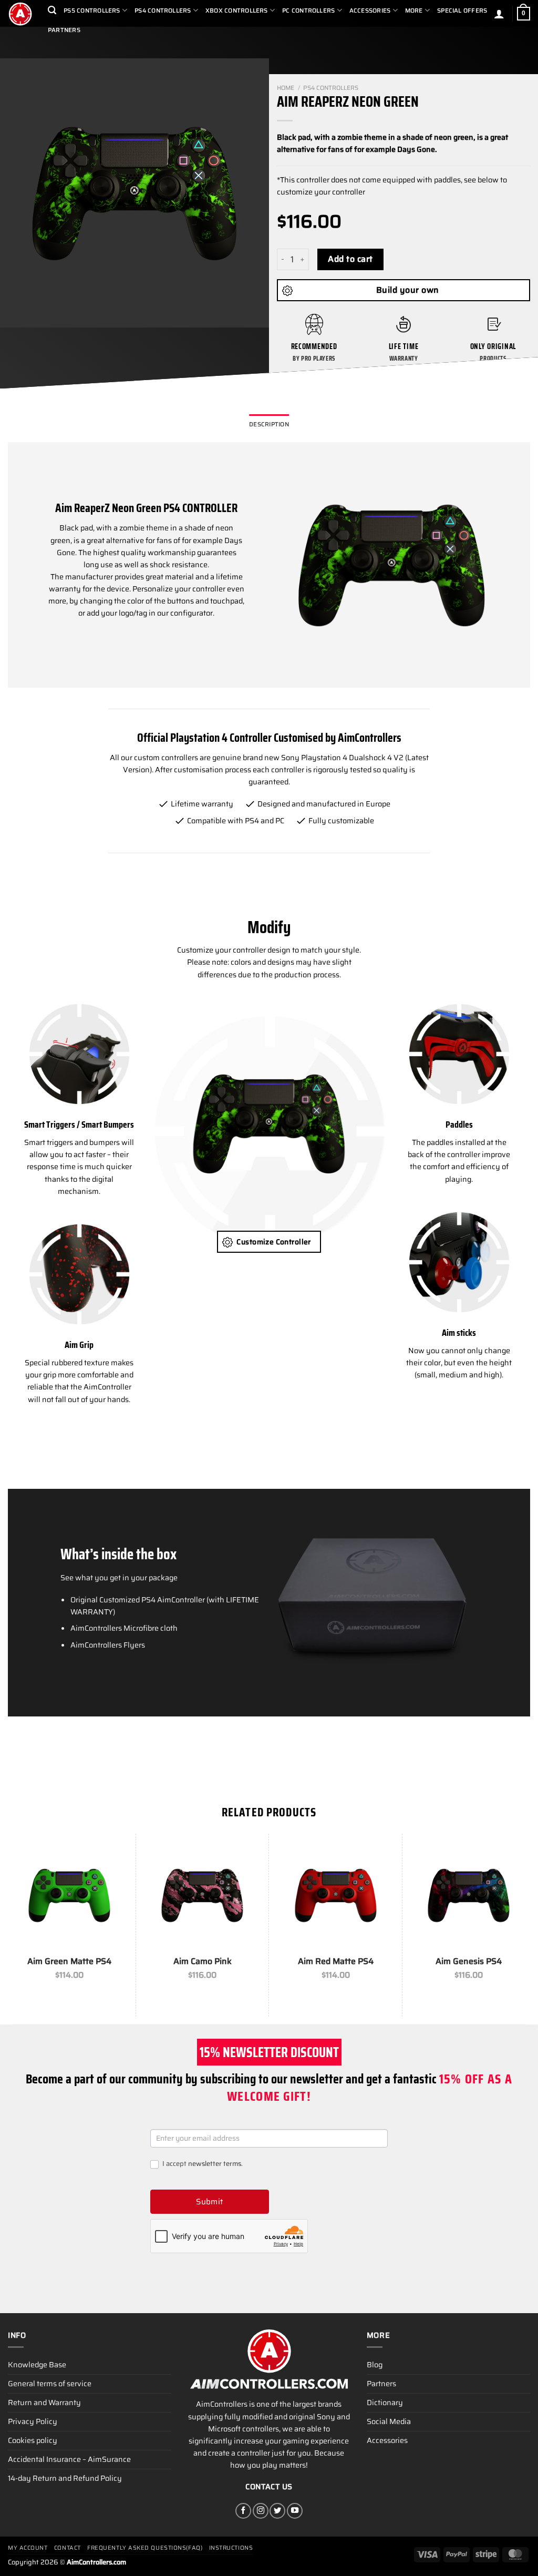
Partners (64, 30)
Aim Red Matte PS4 (336, 1962)
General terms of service (50, 2384)
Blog (375, 2365)
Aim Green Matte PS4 (69, 1962)
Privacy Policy (33, 2421)
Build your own (408, 290)
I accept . (202, 2164)
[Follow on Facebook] (243, 2511)
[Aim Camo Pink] (202, 1895)
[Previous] (18, 193)
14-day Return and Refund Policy (65, 2478)
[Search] (52, 10)
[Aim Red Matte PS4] (336, 1895)
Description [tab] (269, 424)
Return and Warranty (44, 2403)
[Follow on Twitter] (277, 2511)
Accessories (387, 2440)
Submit (210, 2202)
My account (28, 2548)
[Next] (251, 193)
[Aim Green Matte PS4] (69, 1895)
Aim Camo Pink (203, 1962)
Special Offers (462, 11)
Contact (68, 2548)
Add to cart (350, 259)
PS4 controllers (331, 88)
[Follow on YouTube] (295, 2511)
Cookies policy (33, 2440)
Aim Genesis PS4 (469, 1962)
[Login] (499, 14)
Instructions (231, 2548)
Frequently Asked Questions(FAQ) (145, 2548)
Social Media (389, 2421)
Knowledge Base (37, 2365)
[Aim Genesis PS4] (469, 1895)
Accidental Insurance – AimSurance (69, 2459)
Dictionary (385, 2403)
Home (286, 88)
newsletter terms (215, 2164)
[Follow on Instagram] (261, 2511)
